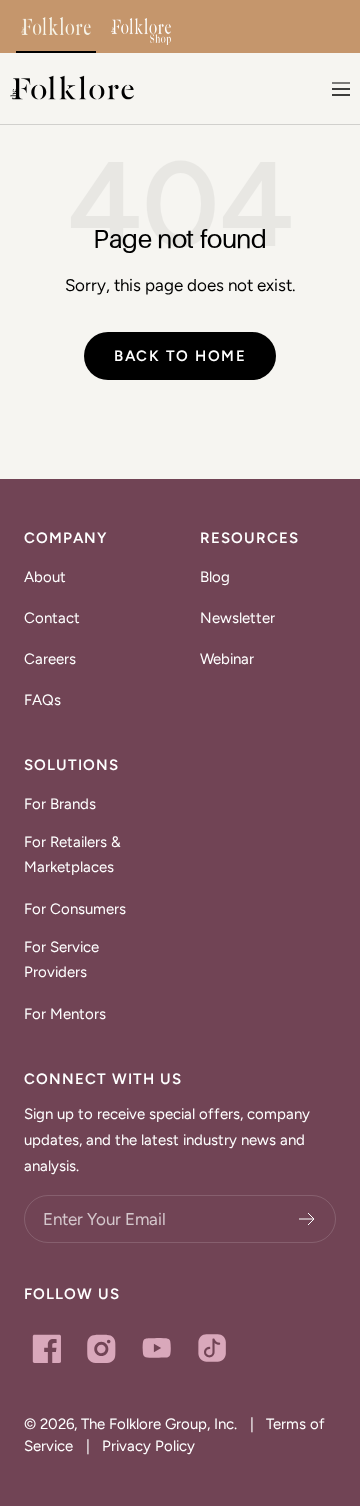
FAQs (42, 700)
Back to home (180, 356)
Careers (50, 659)
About (45, 577)
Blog (215, 577)
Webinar (227, 659)
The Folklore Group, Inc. (159, 1424)
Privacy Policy (148, 1446)
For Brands (60, 804)
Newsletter (237, 618)
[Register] (307, 1219)
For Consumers (75, 909)
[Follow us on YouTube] (156, 1348)
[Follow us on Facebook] (46, 1348)
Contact (52, 618)
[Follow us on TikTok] (211, 1348)
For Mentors (65, 1014)
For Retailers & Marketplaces (72, 855)
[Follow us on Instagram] (101, 1348)
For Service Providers (61, 960)
